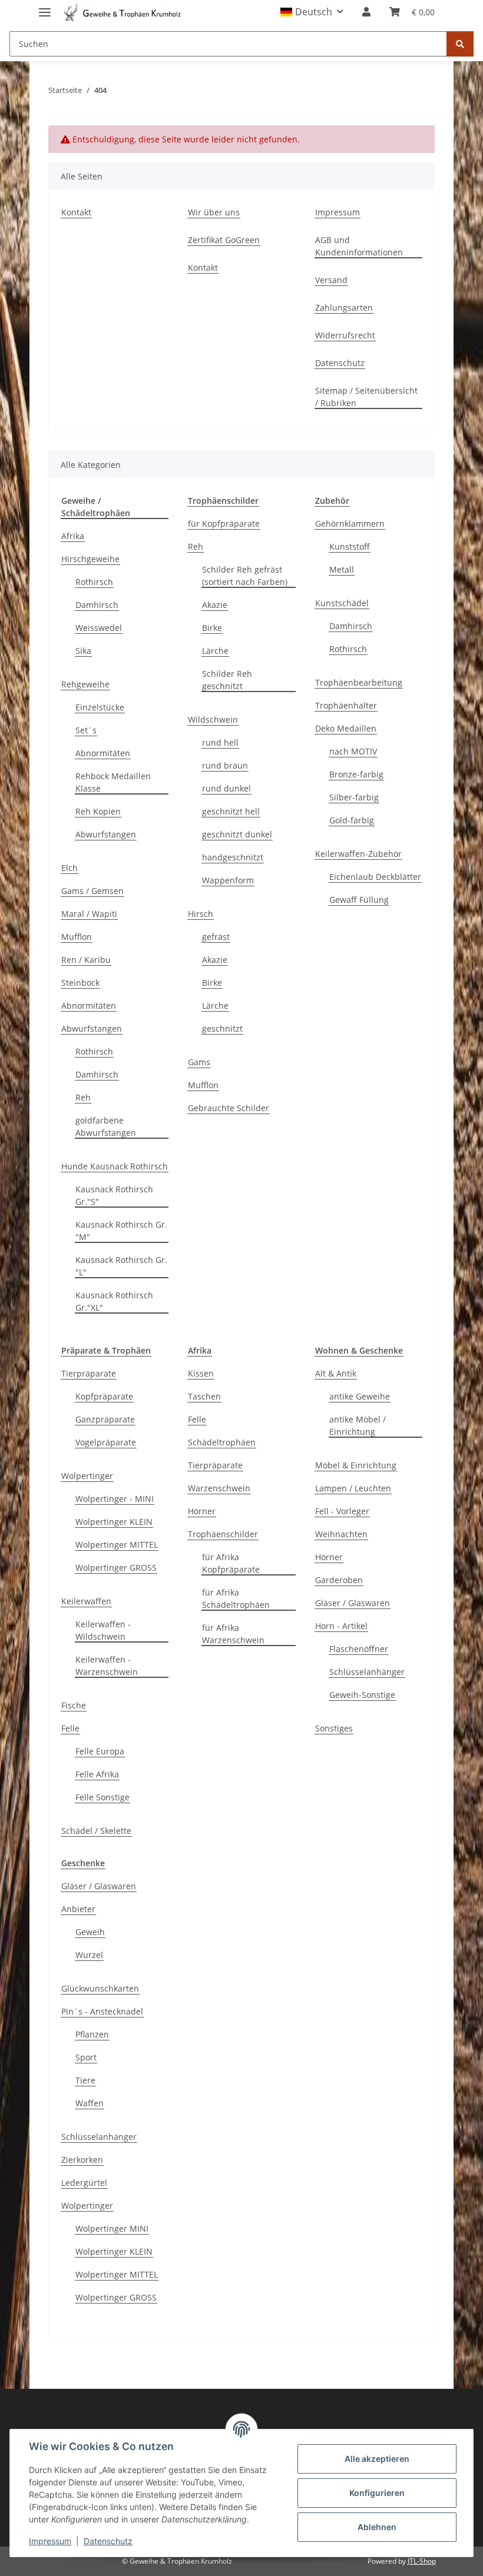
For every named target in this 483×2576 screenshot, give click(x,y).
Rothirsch (94, 582)
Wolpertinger (87, 1476)
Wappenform (228, 880)
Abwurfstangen (106, 834)
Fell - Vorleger (342, 1511)
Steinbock (80, 983)
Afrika (73, 536)
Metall (342, 569)
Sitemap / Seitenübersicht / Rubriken (366, 397)
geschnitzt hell (231, 811)
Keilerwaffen (86, 1601)
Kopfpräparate (104, 1396)
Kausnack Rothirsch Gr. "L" (121, 1266)
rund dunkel (226, 788)
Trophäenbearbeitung (359, 682)
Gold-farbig (352, 820)
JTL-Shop (422, 2561)
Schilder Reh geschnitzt (227, 680)
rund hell (220, 742)
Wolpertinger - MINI (115, 1499)
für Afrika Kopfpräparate (231, 1563)
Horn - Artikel (341, 1626)
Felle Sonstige (102, 1797)
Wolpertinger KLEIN (114, 1522)
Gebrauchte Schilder (229, 1108)
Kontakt (76, 212)
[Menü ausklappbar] (45, 7)
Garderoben (339, 1580)
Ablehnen (377, 2527)
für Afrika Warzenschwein (233, 1634)
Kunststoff (350, 546)
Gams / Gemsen (92, 891)
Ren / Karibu (86, 960)
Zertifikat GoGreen (224, 240)
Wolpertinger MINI (112, 2228)
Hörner (202, 1511)
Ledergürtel (84, 2183)
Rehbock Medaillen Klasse (113, 782)
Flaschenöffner (359, 1649)
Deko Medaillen (346, 728)
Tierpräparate (89, 1373)
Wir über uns (214, 212)
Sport (86, 2057)
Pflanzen (92, 2034)
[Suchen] (460, 44)
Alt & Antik (336, 1373)
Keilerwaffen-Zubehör (358, 854)
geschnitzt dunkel (237, 834)
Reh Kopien (98, 811)
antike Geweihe (360, 1396)
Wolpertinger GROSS (116, 1568)
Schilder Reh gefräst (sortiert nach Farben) (245, 576)
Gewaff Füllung (359, 900)
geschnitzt (222, 1028)
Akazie (215, 605)
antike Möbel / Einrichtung (358, 1425)
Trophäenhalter (346, 705)
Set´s (86, 730)
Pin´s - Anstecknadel (102, 2011)
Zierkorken (82, 2160)
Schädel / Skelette (96, 1831)
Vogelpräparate (106, 1442)
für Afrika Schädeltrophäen (236, 1598)
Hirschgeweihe (90, 559)
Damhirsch (97, 605)
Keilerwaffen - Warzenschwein (107, 1666)
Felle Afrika (97, 1774)
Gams (199, 1062)
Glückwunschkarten (100, 1988)
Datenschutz (108, 2541)
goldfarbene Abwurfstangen (106, 1126)
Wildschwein (213, 719)
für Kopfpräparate (224, 523)
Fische (74, 1705)
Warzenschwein (219, 1488)
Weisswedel (99, 628)
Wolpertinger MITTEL (117, 1545)
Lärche (215, 651)
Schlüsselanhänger (367, 1672)
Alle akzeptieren (377, 2459)
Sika (83, 651)
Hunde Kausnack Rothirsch (115, 1166)
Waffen (90, 2103)
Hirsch (201, 914)
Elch (70, 868)
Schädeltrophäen (222, 1442)
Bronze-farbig (356, 774)
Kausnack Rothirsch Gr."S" (114, 1195)
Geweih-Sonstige (362, 1695)
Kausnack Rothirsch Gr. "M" (121, 1231)
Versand (331, 280)
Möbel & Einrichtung (356, 1465)
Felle (70, 1728)
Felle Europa (100, 1751)
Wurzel (89, 1955)
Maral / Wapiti (89, 914)
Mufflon (77, 937)
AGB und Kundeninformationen (359, 246)
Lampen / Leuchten (353, 1488)
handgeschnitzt (233, 857)
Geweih (90, 1932)
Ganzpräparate (105, 1419)
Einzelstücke (100, 707)
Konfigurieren (377, 2493)
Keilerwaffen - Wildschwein (103, 1630)
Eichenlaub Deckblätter (375, 877)
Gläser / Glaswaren (353, 1603)
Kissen (201, 1373)
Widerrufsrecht (345, 335)
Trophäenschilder (223, 1534)
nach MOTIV (353, 751)
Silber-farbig (354, 797)
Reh (83, 1097)
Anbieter (78, 1909)
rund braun (225, 765)
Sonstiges (334, 1728)
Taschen (204, 1396)
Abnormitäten (103, 753)
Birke (212, 628)
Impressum (50, 2541)
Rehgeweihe (85, 684)
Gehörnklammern (350, 523)
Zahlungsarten (344, 308)
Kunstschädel (342, 603)
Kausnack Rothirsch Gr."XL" (114, 1301)
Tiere (85, 2080)
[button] (312, 12)
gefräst (216, 937)
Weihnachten (341, 1534)
